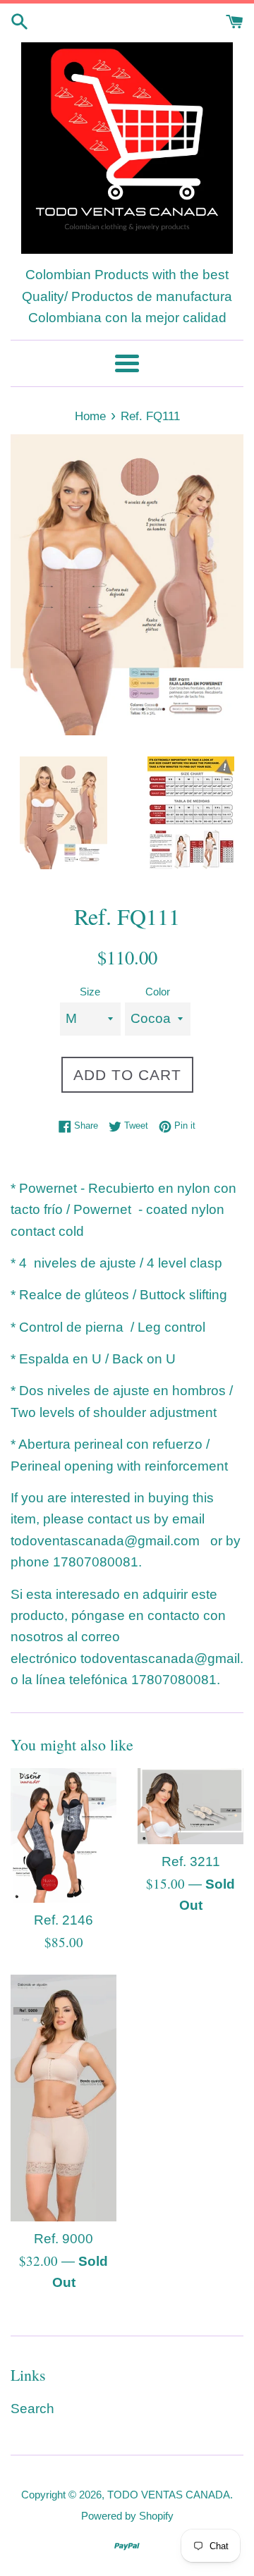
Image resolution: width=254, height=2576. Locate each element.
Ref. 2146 (64, 1920)
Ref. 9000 (64, 2239)
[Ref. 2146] (64, 1835)
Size (90, 992)
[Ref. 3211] (190, 1807)
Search (32, 2409)
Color (158, 992)
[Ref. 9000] (64, 2098)
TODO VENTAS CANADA (169, 2495)
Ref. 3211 (191, 1862)
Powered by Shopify (127, 2516)
